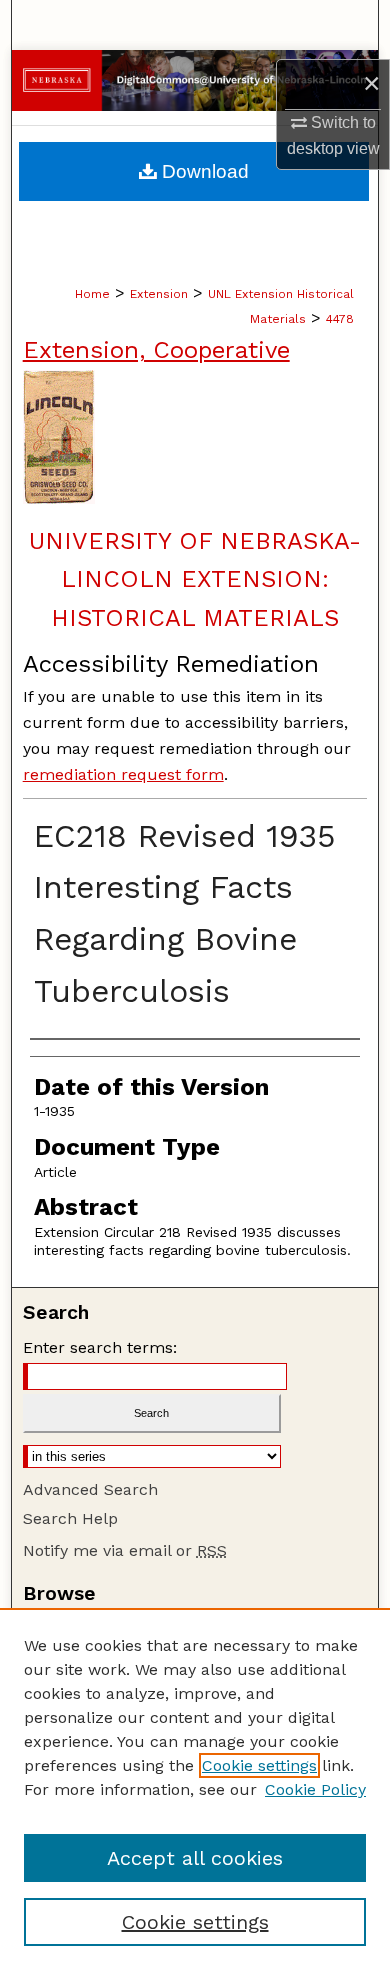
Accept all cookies (195, 1858)
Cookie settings (259, 1765)
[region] (195, 1789)
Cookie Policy (315, 1789)
